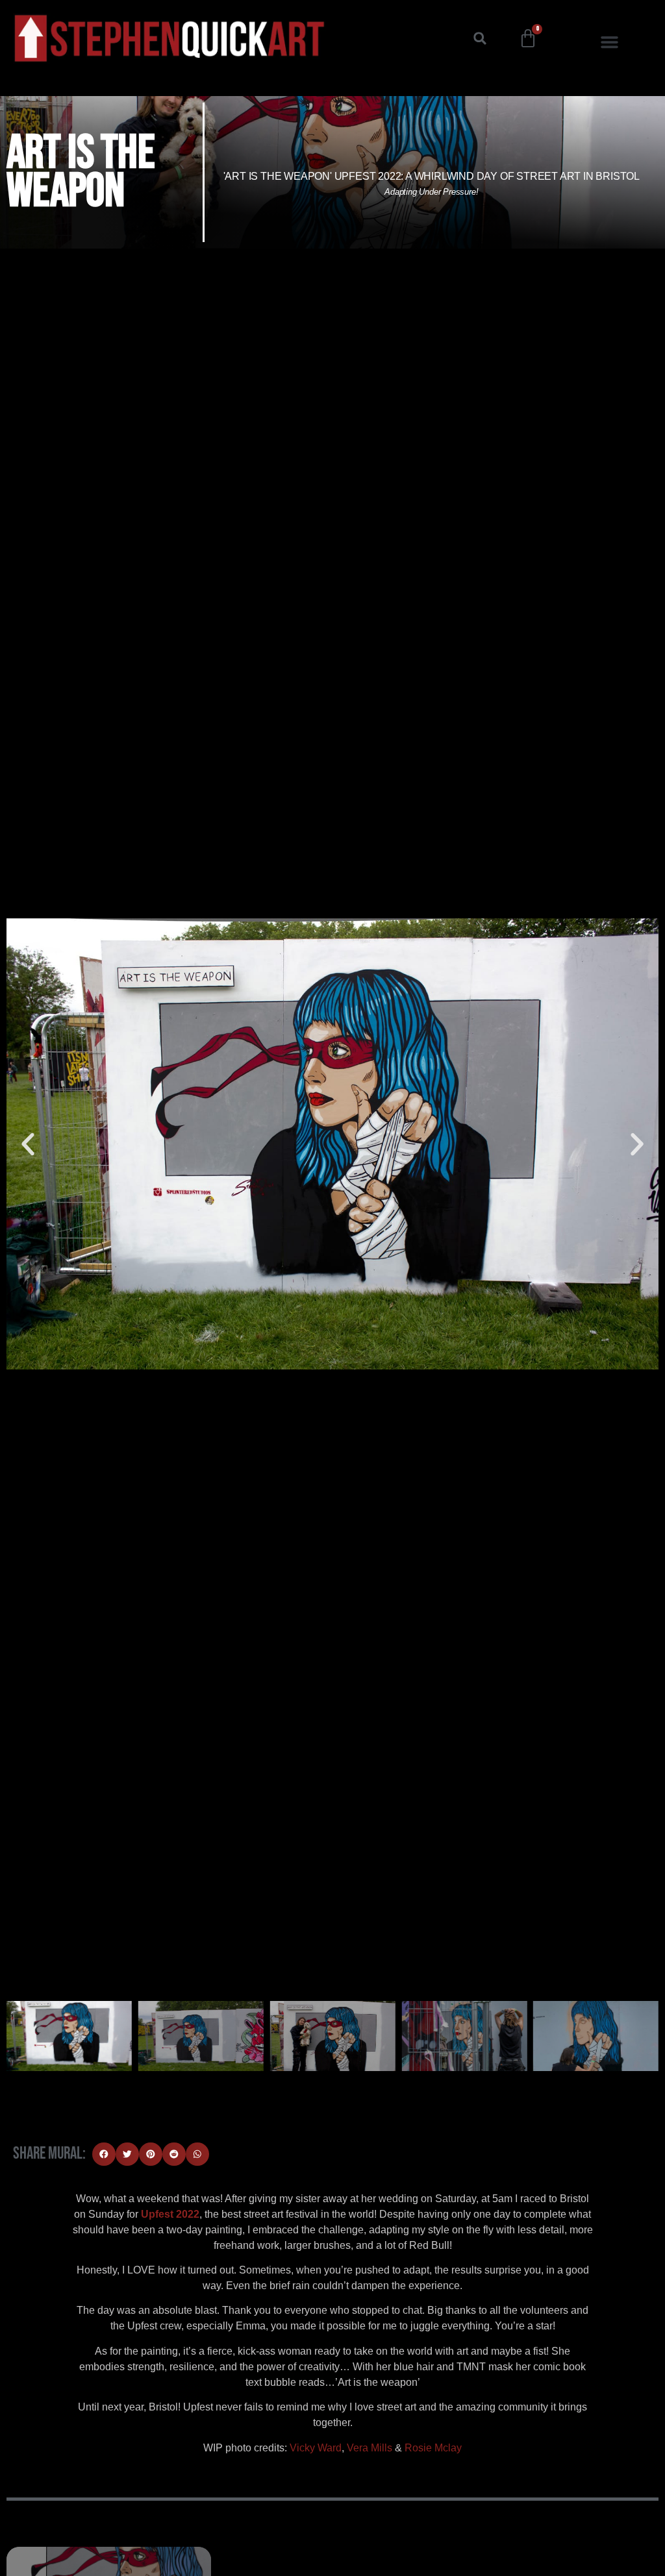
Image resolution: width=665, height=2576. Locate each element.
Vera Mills (370, 2448)
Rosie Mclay (433, 2448)
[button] (480, 38)
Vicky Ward (316, 2448)
